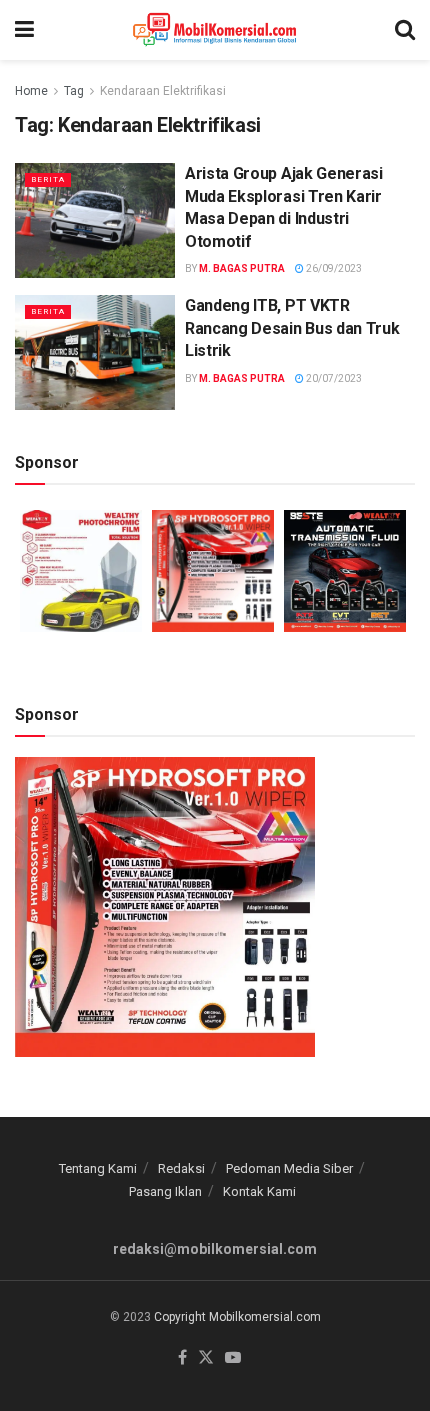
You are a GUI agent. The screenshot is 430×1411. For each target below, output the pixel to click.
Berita (48, 179)
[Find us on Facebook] (182, 1358)
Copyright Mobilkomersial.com (237, 1317)
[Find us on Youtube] (233, 1358)
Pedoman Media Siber (289, 1168)
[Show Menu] (24, 30)
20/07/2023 (333, 378)
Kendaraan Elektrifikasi (163, 91)
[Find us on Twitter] (206, 1358)
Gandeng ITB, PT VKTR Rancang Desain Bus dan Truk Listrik (292, 328)
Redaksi (181, 1168)
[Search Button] (405, 30)
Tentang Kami (98, 1168)
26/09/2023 (333, 268)
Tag (74, 91)
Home (31, 91)
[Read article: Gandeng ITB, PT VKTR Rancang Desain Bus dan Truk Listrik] (95, 352)
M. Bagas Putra (242, 268)
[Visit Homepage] (214, 30)
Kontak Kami (259, 1191)
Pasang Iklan (165, 1191)
